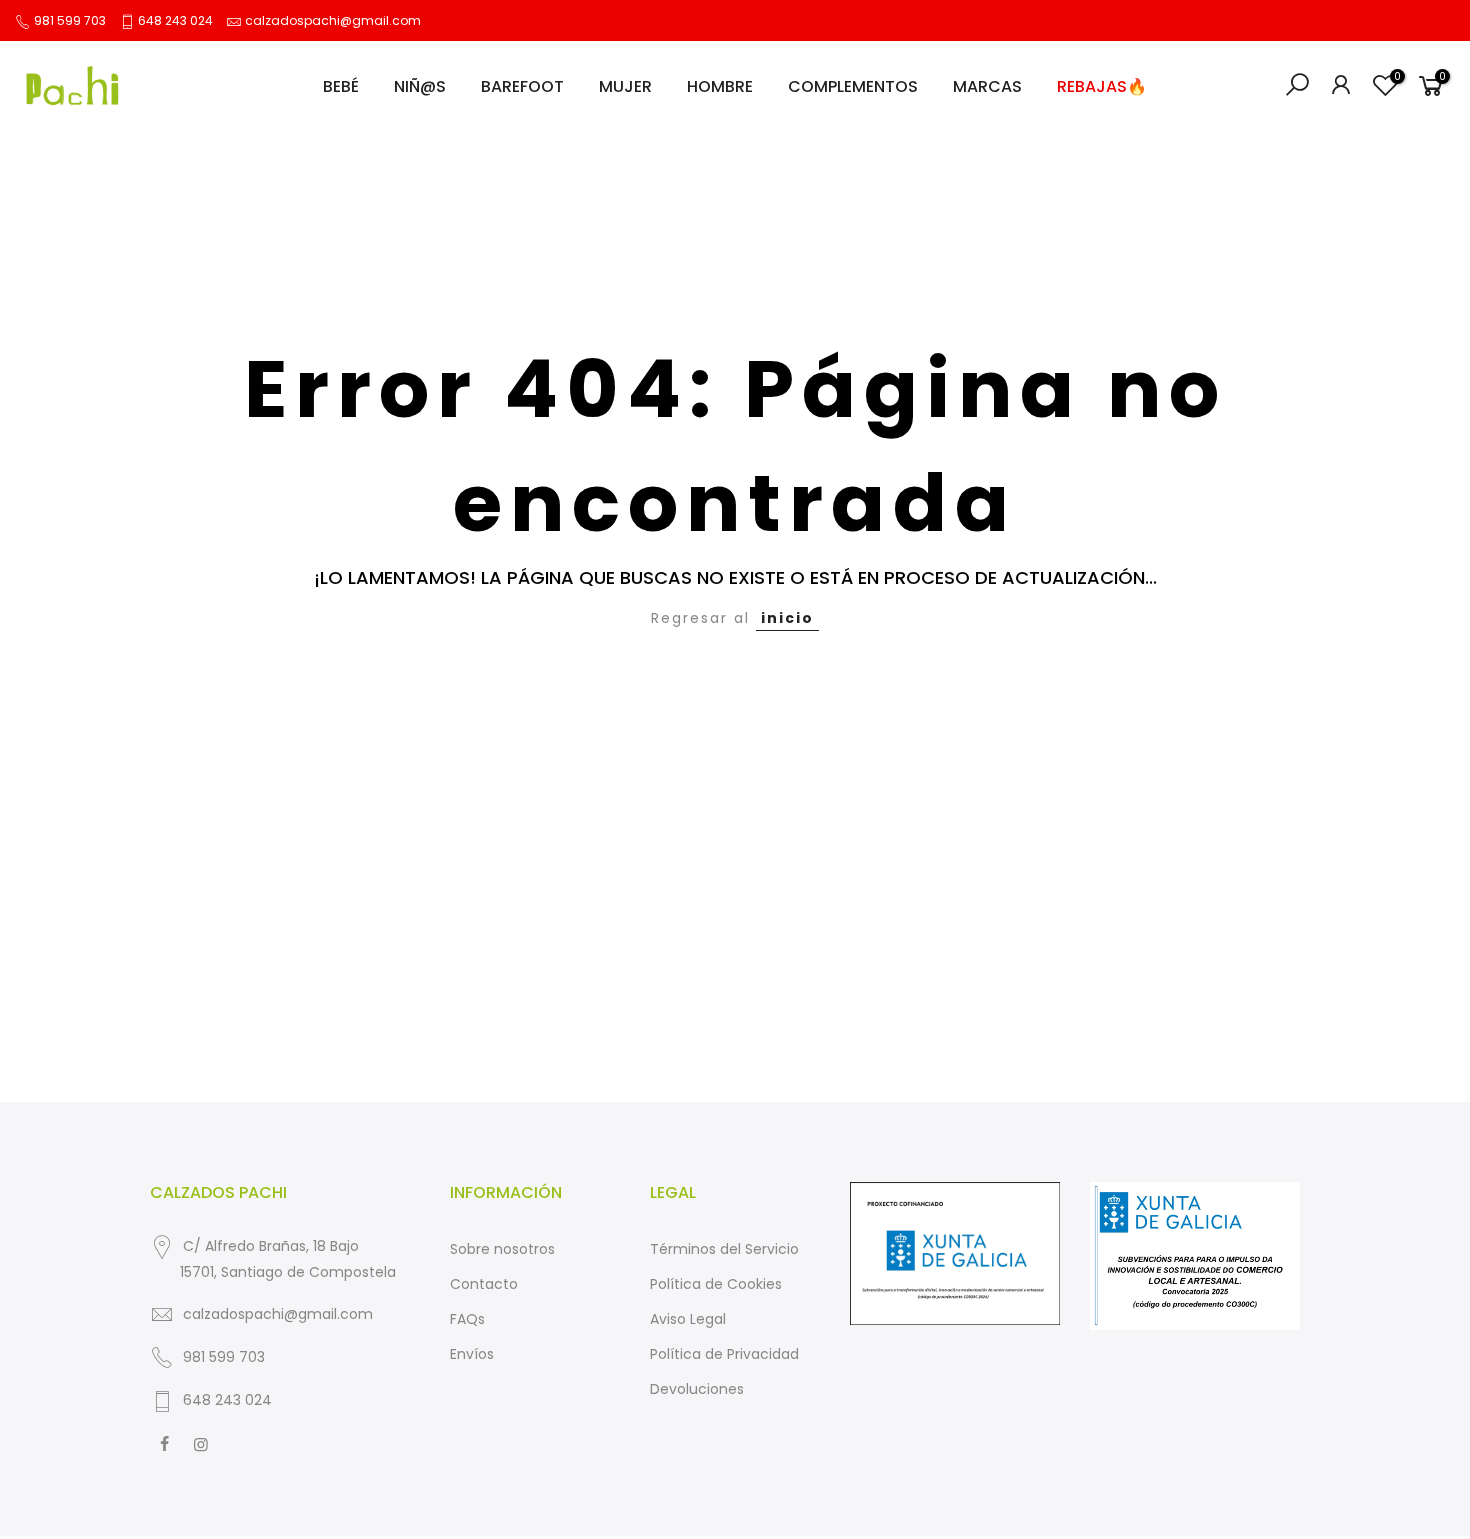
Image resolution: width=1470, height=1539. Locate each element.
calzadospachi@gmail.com (333, 20)
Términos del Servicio (724, 1249)
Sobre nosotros (502, 1249)
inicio (787, 618)
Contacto (484, 1284)
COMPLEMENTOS (853, 86)
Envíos (472, 1354)
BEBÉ (341, 86)
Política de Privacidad (724, 1354)
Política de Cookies (716, 1284)
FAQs (467, 1319)
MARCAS (987, 86)
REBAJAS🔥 (1102, 86)
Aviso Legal (688, 1319)
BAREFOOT (522, 86)
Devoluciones (697, 1389)
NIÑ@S (420, 86)
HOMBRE (720, 86)
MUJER (625, 86)
